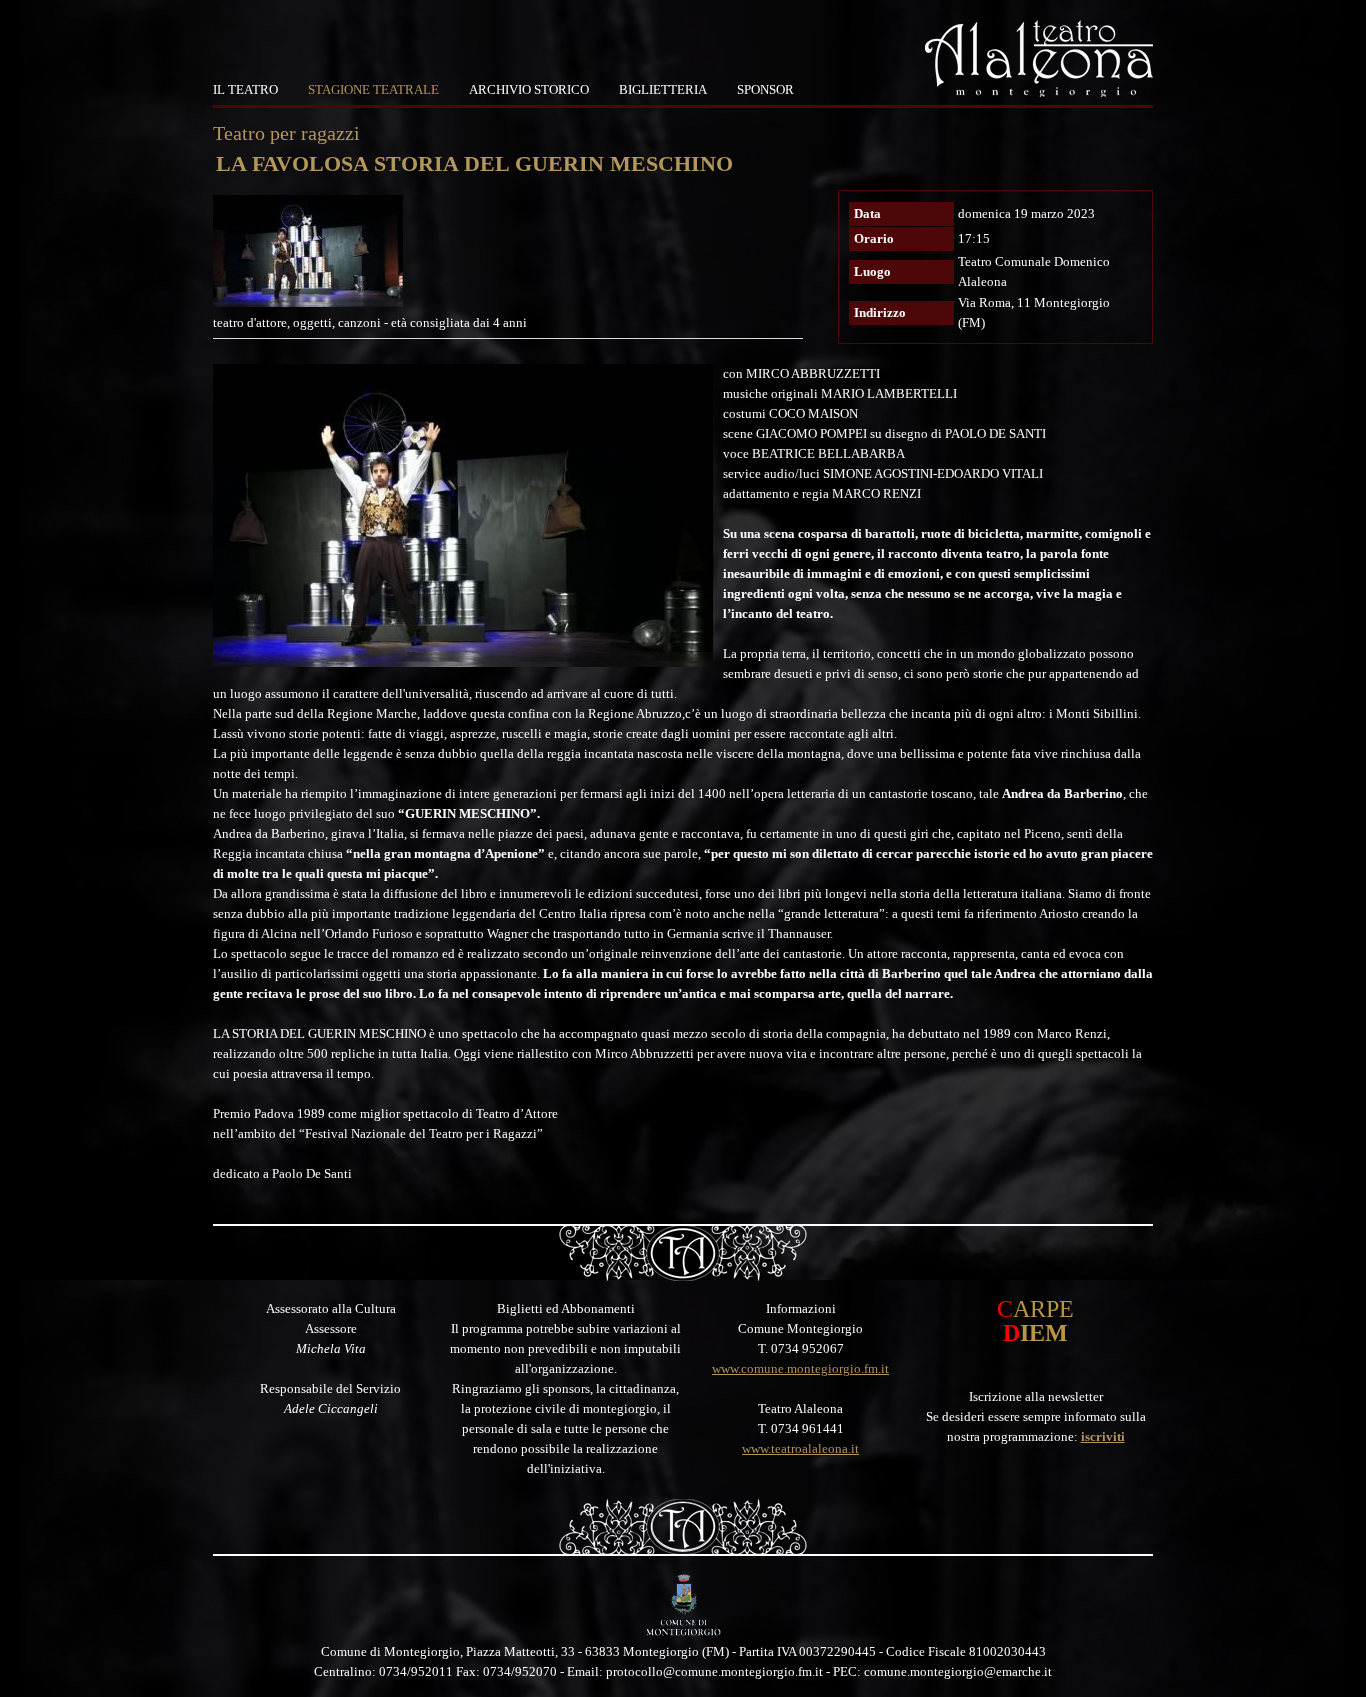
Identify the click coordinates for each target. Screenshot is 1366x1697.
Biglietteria (663, 89)
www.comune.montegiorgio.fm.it (800, 1368)
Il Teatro (245, 89)
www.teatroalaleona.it (800, 1448)
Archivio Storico (529, 89)
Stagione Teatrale (373, 89)
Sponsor (765, 89)
